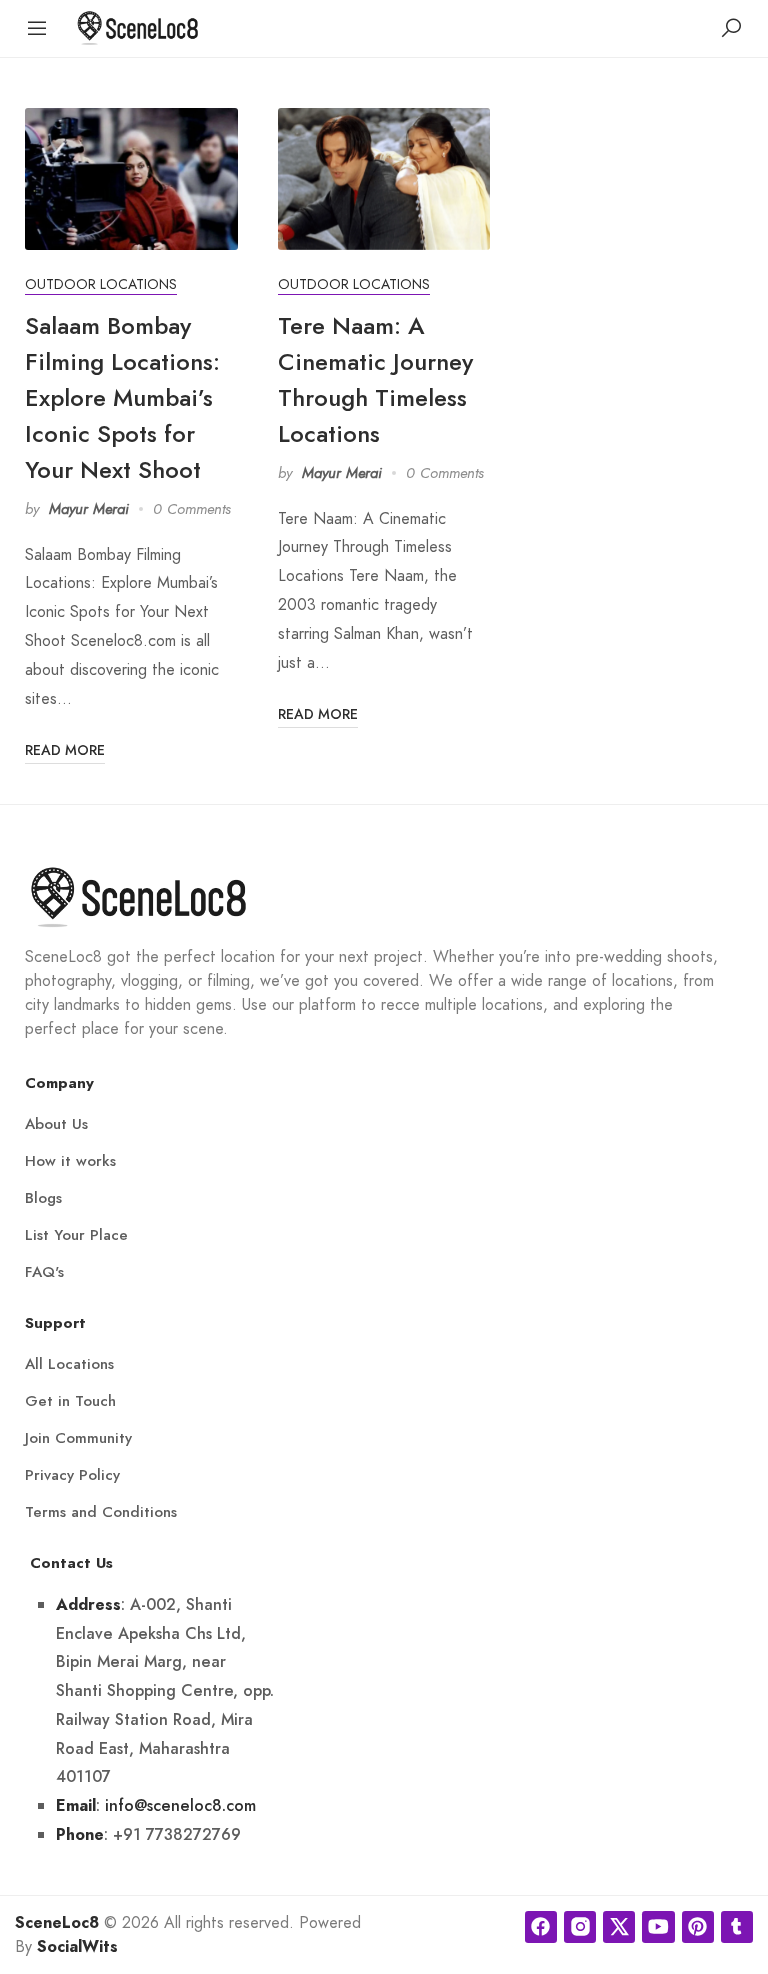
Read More (65, 750)
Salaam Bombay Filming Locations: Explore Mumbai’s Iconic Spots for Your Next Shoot (122, 397)
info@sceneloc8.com (180, 1805)
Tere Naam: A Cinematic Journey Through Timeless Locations (375, 379)
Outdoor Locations (101, 284)
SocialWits (77, 1947)
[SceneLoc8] (138, 26)
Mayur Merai (89, 509)
